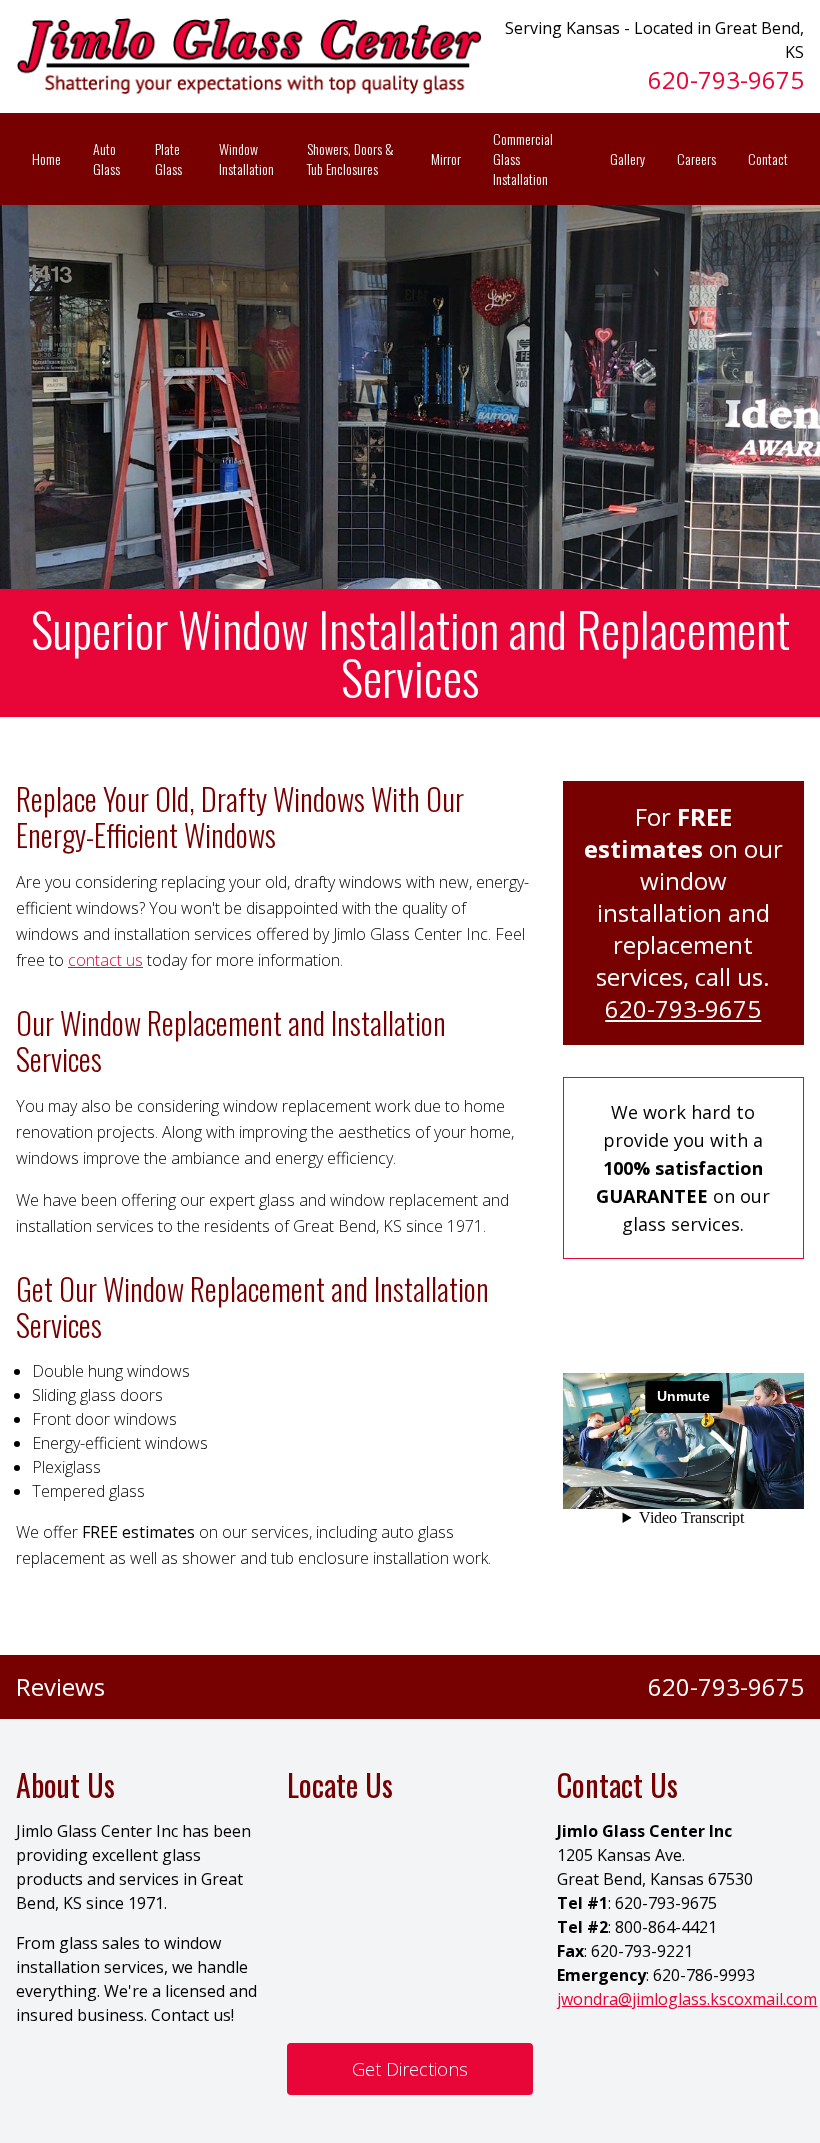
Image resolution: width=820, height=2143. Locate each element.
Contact (768, 158)
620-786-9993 (704, 1975)
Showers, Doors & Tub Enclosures (350, 158)
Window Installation (246, 158)
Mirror (446, 158)
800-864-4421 (666, 1927)
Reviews (60, 1687)
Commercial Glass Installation (523, 158)
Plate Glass (168, 158)
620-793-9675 (726, 79)
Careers (696, 158)
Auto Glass (106, 158)
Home (46, 158)
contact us (105, 960)
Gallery (627, 158)
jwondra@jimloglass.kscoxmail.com (687, 1999)
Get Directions (410, 2069)
